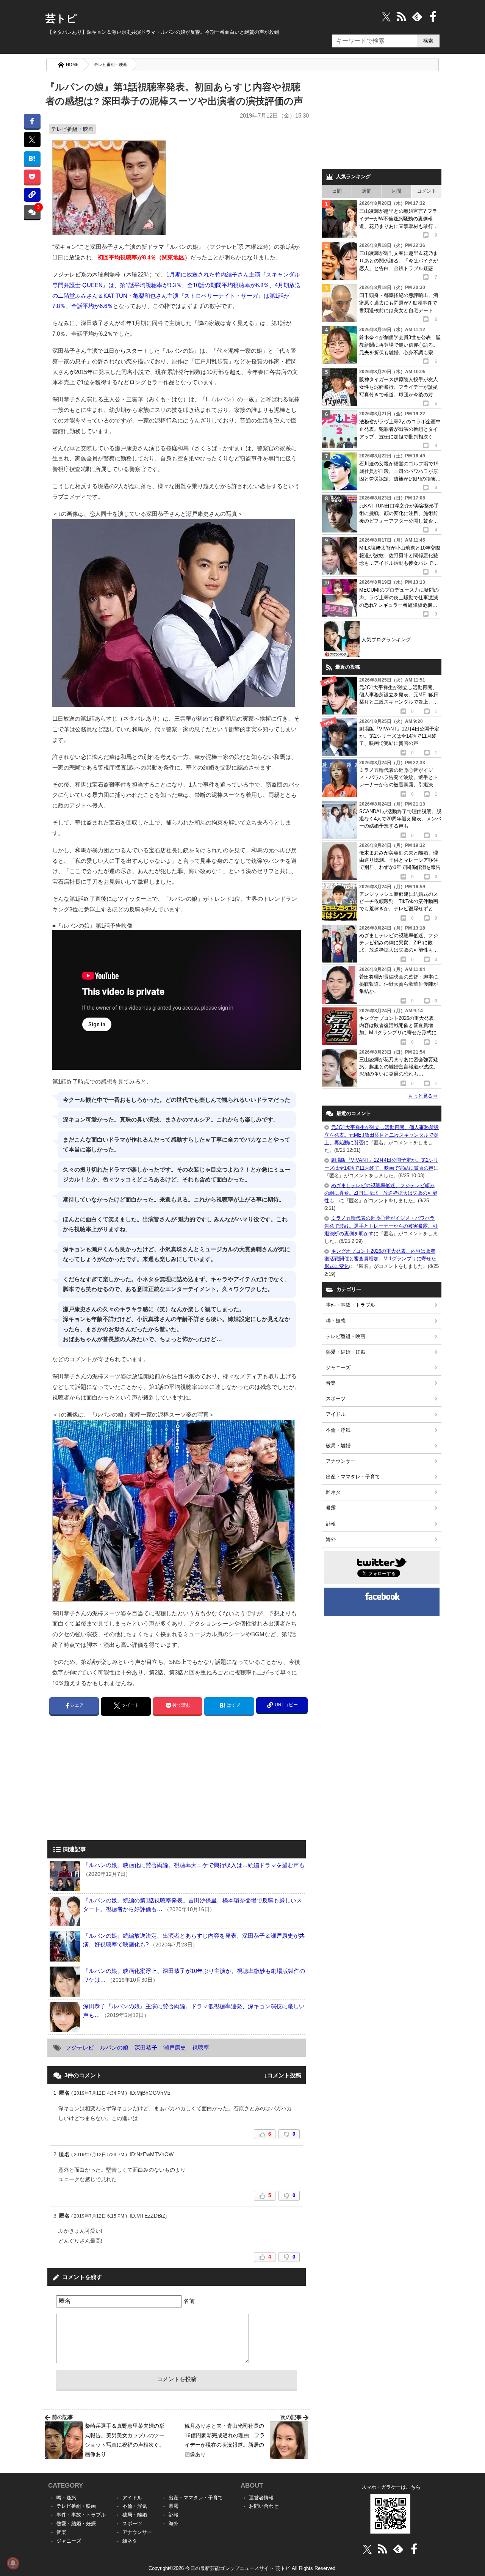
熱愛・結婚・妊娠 (346, 1352)
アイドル (336, 1414)
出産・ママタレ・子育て (353, 1477)
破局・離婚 (338, 1446)
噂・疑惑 (336, 1321)
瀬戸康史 (175, 2047)
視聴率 (201, 2047)
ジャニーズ (338, 1367)
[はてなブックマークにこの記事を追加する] (32, 158)
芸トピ (61, 19)
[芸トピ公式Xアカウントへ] (367, 2549)
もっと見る (423, 1096)
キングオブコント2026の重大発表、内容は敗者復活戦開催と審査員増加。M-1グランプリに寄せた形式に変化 (380, 1259)
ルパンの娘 (114, 2047)
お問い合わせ (264, 2506)
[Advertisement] (111, 1783)
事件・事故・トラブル (350, 1305)
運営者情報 (261, 2498)
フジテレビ (80, 2047)
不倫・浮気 (338, 1430)
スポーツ (336, 1399)
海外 (331, 1539)
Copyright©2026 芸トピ (243, 2568)
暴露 (331, 1508)
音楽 (331, 1383)
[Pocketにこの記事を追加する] (32, 177)
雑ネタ (333, 1492)
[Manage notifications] (13, 2563)
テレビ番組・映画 (111, 64)
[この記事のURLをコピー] (32, 195)
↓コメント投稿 (283, 2075)
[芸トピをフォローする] (386, 16)
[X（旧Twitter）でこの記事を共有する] (32, 140)
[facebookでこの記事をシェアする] (32, 121)
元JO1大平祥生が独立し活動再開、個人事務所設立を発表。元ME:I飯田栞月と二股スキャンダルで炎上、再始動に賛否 (382, 1135)
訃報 (331, 1524)
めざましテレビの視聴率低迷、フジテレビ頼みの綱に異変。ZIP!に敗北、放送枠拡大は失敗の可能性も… (381, 1193)
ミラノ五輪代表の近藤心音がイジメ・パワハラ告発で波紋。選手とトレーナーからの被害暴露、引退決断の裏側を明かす (381, 1226)
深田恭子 (146, 2047)
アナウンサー (341, 1461)
